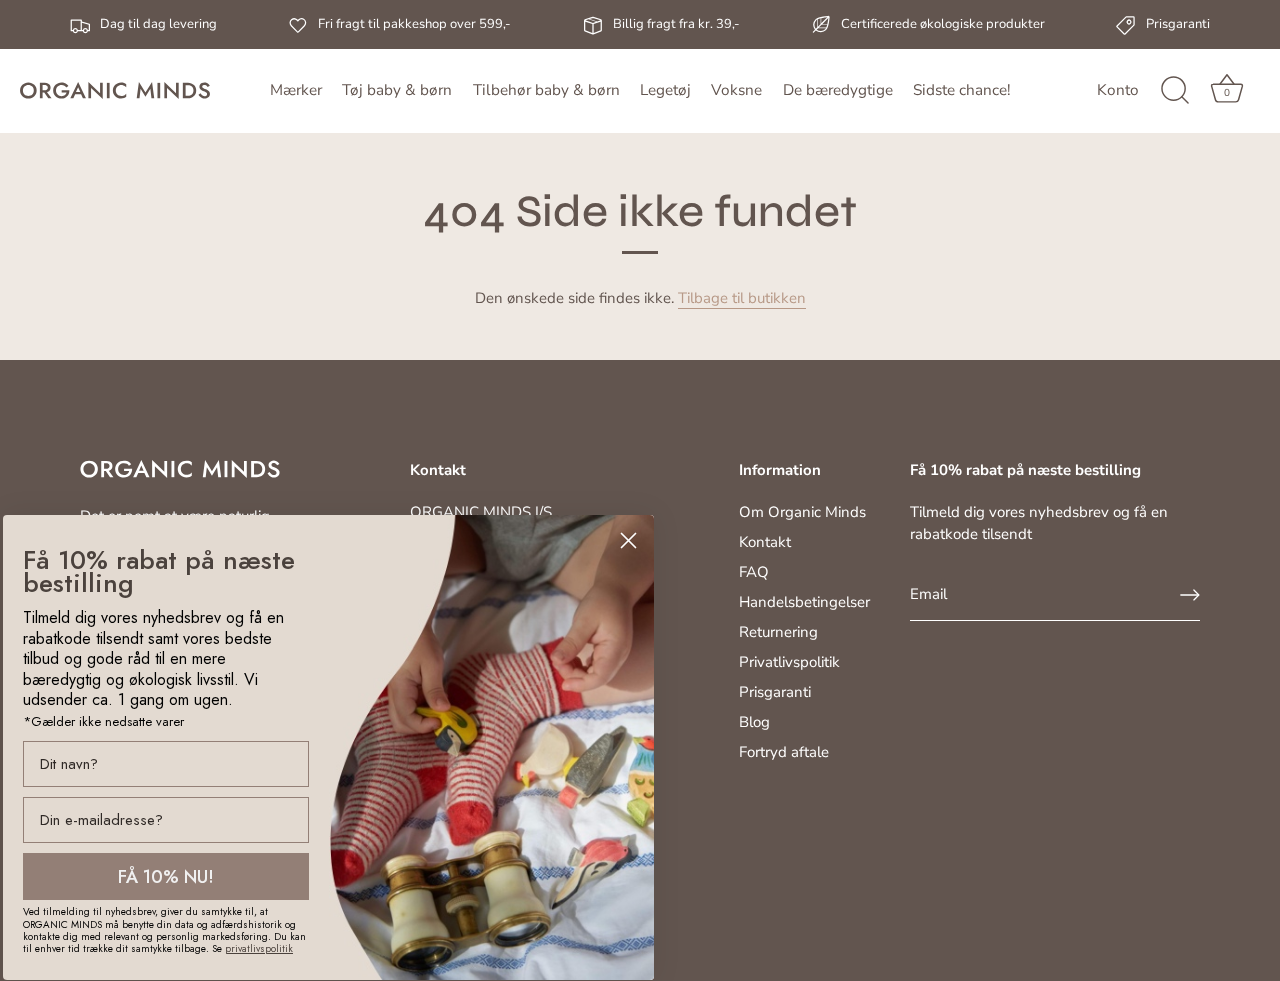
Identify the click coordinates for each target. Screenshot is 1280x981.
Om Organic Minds (802, 512)
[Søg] (1175, 91)
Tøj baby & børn (397, 90)
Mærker (296, 90)
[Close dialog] (628, 540)
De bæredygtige (838, 90)
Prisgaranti (775, 692)
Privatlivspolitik (789, 662)
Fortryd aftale (784, 752)
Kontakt (765, 542)
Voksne (736, 90)
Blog (754, 722)
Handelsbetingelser (804, 602)
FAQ (754, 572)
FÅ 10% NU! (166, 877)
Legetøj (665, 90)
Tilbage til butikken (742, 298)
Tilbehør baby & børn (546, 90)
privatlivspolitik (259, 948)
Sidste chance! (961, 90)
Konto (1118, 90)
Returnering (778, 632)
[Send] (1190, 595)
